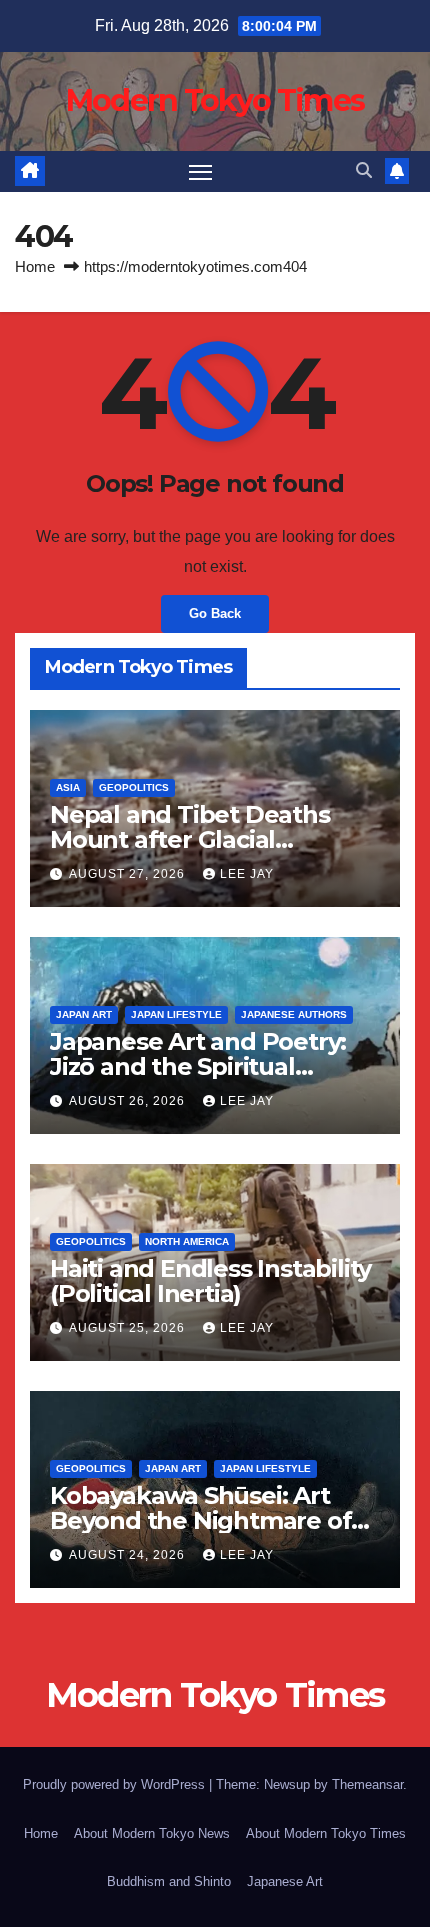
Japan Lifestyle (176, 1014)
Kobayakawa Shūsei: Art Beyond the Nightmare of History (200, 1520)
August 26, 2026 (129, 1101)
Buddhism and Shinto (169, 1881)
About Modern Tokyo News (152, 1833)
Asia (68, 787)
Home (35, 266)
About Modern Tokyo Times (326, 1833)
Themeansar (367, 1784)
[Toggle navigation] (201, 172)
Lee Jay (247, 874)
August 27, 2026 (129, 874)
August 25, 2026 (129, 1328)
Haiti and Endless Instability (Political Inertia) (210, 1281)
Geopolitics (134, 787)
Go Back (215, 613)
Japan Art (84, 1014)
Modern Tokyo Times (215, 100)
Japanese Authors (294, 1014)
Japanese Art (285, 1881)
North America (187, 1241)
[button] (364, 170)
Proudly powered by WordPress (116, 1784)
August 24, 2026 (129, 1555)
